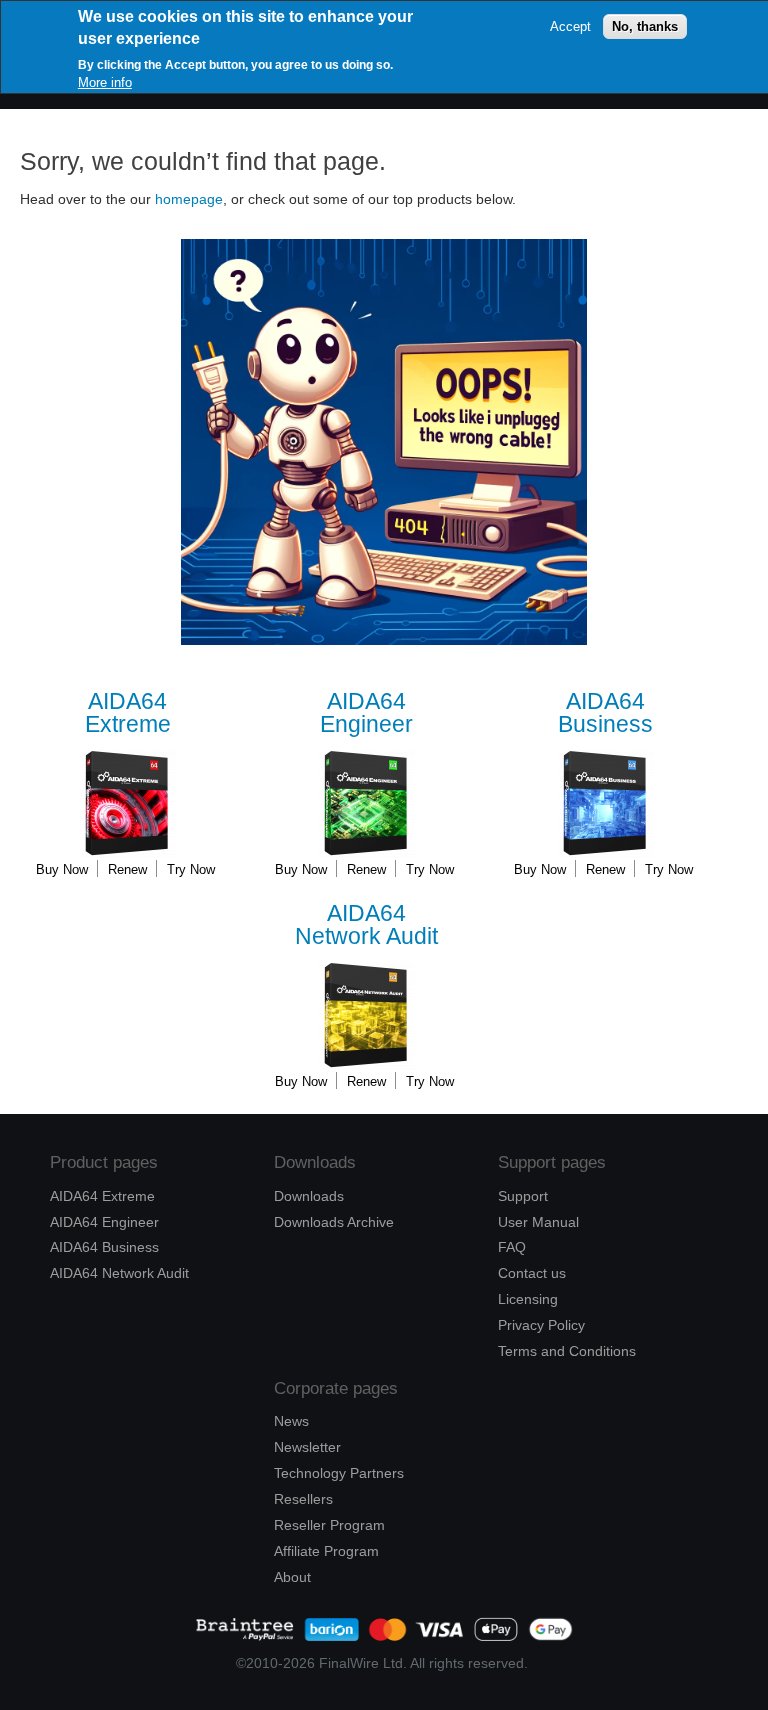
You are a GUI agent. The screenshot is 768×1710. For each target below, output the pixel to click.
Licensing (528, 1299)
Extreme (128, 713)
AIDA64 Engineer (104, 1222)
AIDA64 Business (104, 1247)
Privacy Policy (541, 1325)
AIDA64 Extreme (102, 1196)
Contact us (532, 1273)
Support (523, 1196)
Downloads (309, 1196)
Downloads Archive (334, 1222)
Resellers (303, 1499)
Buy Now (62, 869)
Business (605, 713)
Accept (570, 26)
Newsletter (307, 1447)
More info (105, 82)
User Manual (538, 1222)
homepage (189, 199)
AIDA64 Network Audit (119, 1273)
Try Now (191, 869)
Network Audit (366, 925)
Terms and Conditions (567, 1351)
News (291, 1421)
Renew (127, 869)
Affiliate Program (326, 1551)
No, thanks (645, 26)
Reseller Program (329, 1525)
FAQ (512, 1247)
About (292, 1577)
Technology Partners (339, 1473)
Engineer (366, 713)
